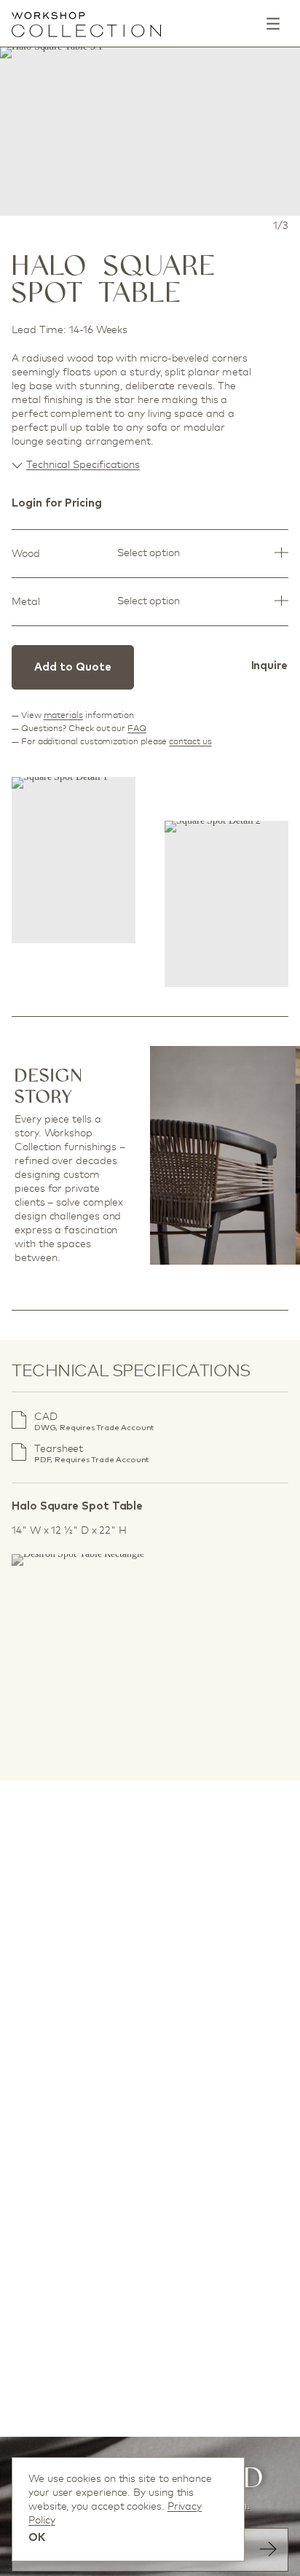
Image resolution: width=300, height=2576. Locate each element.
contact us (190, 741)
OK (37, 2538)
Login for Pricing (57, 503)
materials (63, 715)
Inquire (269, 666)
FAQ (137, 728)
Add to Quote (73, 667)
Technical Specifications (83, 464)
